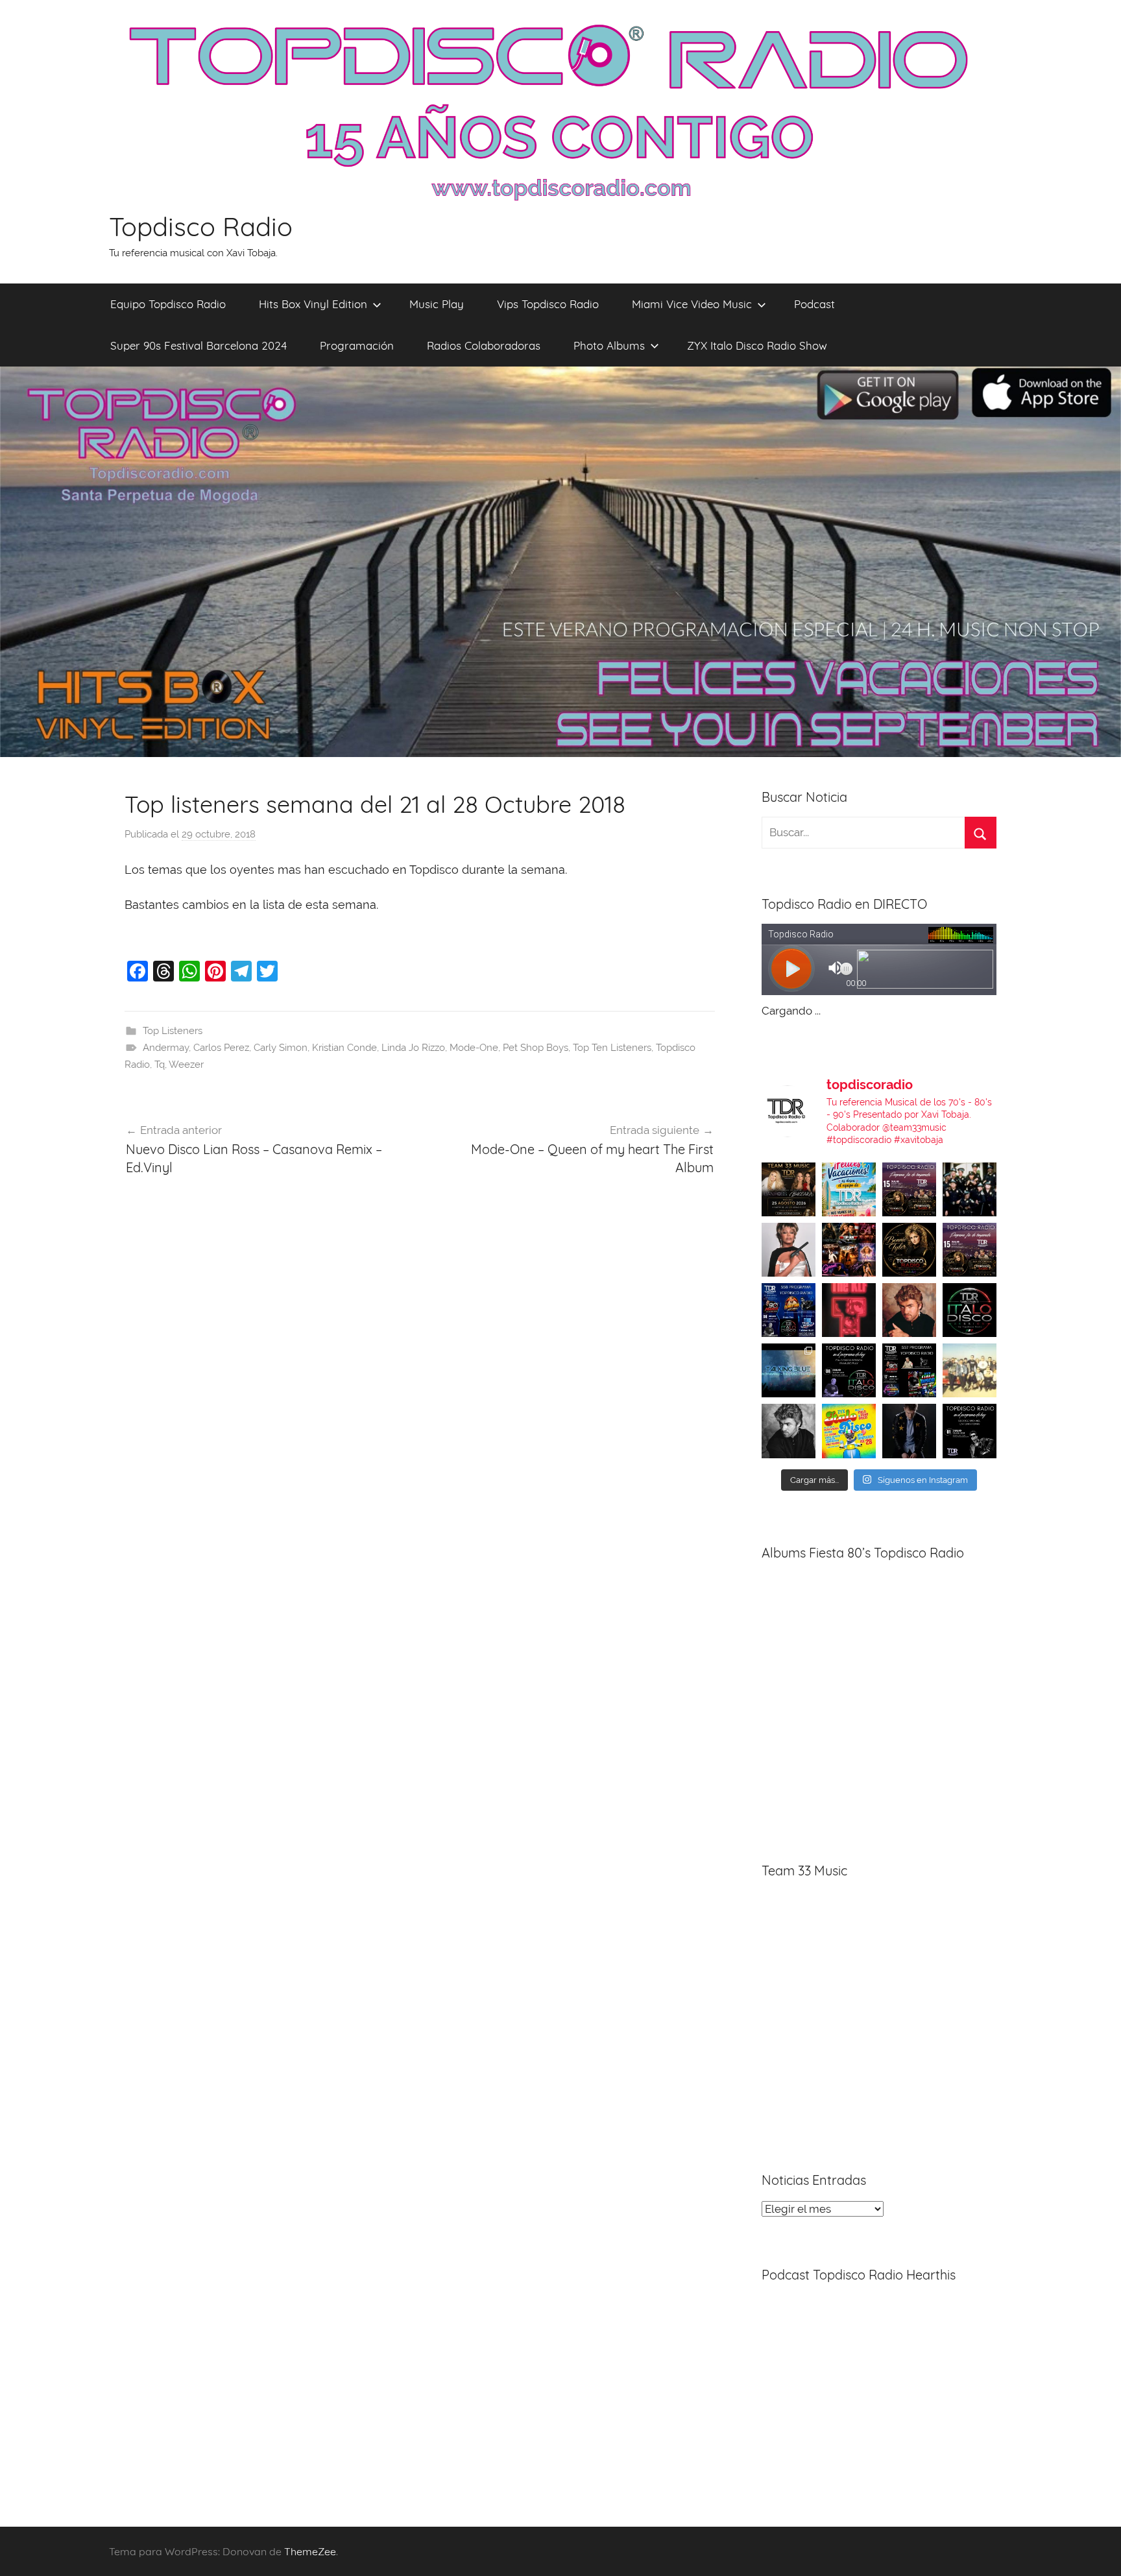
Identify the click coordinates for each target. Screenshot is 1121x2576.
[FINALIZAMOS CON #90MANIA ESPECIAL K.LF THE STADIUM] (849, 1310)
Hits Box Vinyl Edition (313, 304)
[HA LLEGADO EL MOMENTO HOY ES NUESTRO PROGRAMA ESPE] (970, 1250)
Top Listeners (173, 1031)
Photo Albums (609, 345)
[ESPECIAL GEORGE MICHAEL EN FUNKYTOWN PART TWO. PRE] (909, 1310)
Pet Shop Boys (536, 1048)
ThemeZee (310, 2551)
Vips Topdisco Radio (548, 304)
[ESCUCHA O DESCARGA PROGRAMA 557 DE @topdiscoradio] (909, 1370)
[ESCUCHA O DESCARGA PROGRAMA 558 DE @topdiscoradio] (789, 1310)
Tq (160, 1065)
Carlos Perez (221, 1048)
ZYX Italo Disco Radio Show (757, 345)
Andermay (166, 1048)
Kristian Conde (344, 1048)
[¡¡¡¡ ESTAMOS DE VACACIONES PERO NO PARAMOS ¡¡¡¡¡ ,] (789, 1189)
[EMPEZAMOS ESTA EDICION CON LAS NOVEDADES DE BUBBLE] (909, 1431)
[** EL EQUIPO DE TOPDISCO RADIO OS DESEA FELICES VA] (849, 1189)
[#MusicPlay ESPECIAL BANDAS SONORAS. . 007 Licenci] (849, 1250)
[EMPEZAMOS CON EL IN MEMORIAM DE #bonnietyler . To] (909, 1250)
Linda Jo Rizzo (413, 1048)
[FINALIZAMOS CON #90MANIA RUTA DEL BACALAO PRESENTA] (970, 1370)
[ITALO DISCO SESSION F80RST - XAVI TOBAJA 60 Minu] (970, 1310)
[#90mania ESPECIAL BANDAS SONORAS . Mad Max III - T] (970, 1189)
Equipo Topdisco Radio (168, 304)
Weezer (186, 1065)
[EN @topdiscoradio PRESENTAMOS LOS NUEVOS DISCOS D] (849, 1370)
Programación (357, 345)
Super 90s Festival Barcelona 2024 (199, 345)
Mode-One (474, 1048)
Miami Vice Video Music (692, 304)
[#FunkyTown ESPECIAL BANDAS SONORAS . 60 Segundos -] (789, 1250)
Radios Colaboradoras (484, 345)
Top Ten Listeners (612, 1048)
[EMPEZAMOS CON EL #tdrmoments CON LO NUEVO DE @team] (789, 1370)
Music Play (437, 304)
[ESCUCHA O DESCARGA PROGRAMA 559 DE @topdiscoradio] (909, 1189)
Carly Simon (281, 1048)
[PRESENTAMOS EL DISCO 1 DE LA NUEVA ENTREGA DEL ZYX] (849, 1431)
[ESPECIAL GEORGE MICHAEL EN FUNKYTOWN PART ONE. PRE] (789, 1431)
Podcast (814, 304)
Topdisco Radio (201, 226)
